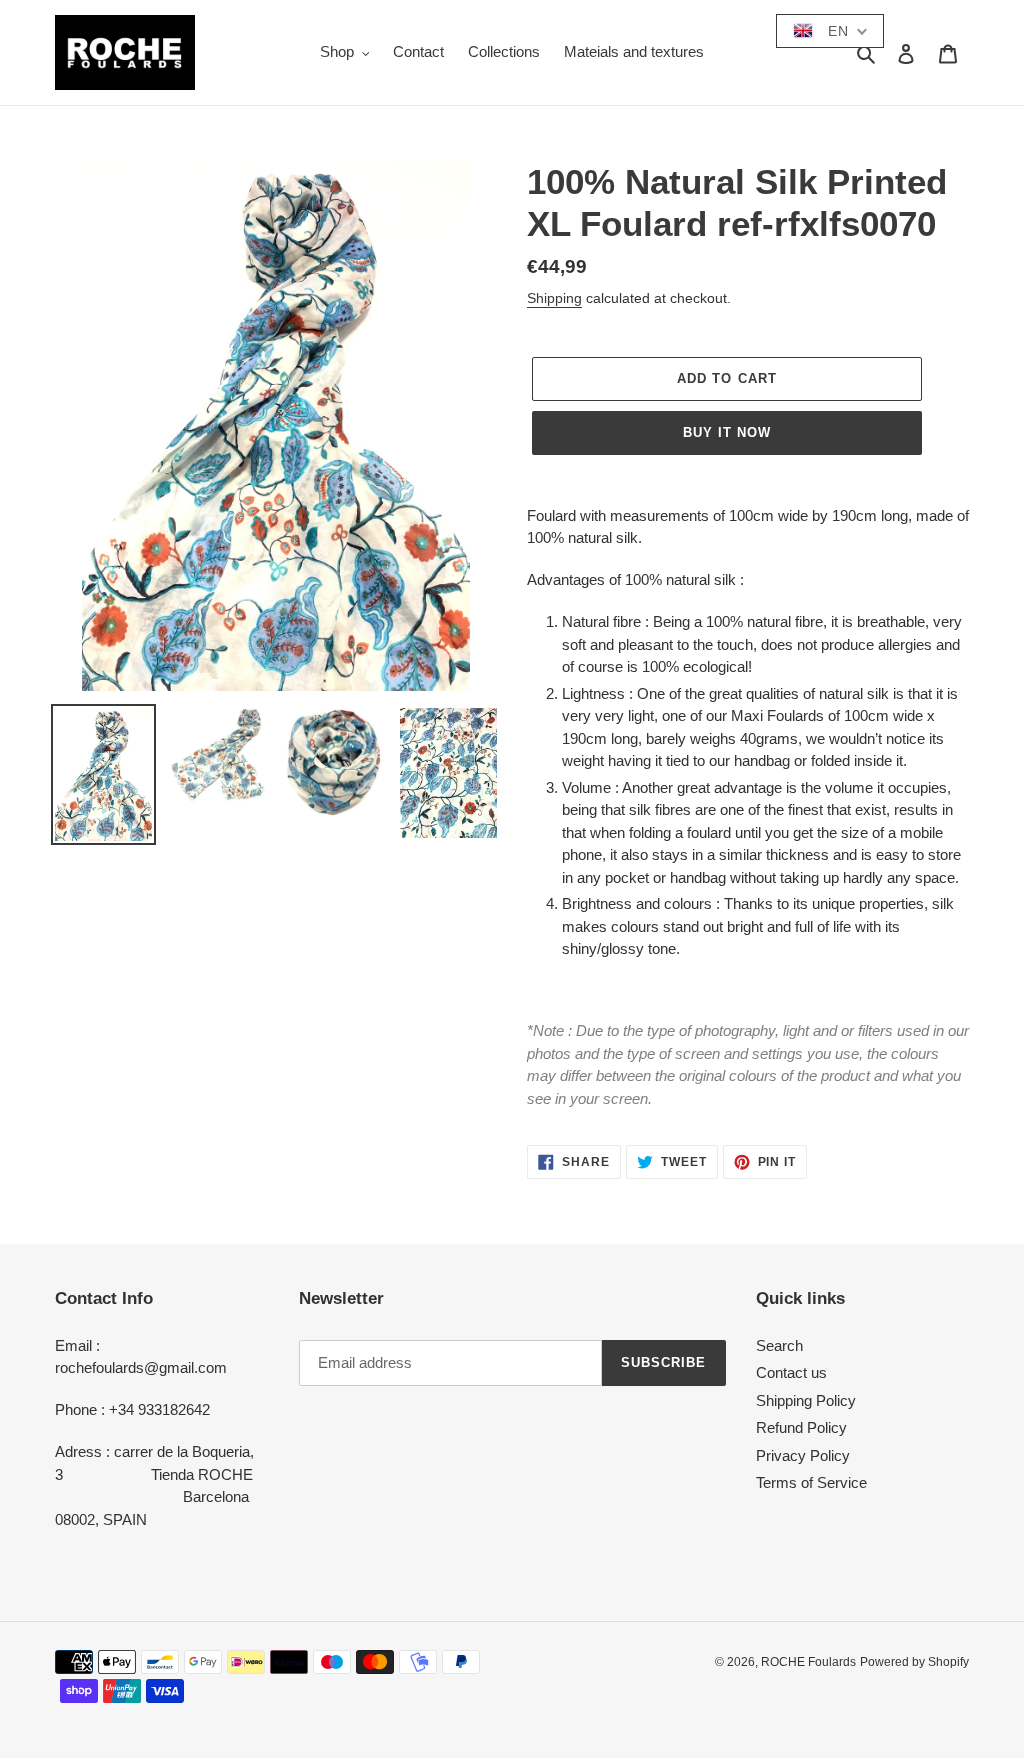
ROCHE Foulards (808, 1662)
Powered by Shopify (914, 1662)
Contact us (791, 1372)
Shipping (554, 298)
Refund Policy (801, 1427)
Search (779, 1345)
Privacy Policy (803, 1455)
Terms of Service (811, 1482)
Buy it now (727, 432)
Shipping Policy (806, 1400)
